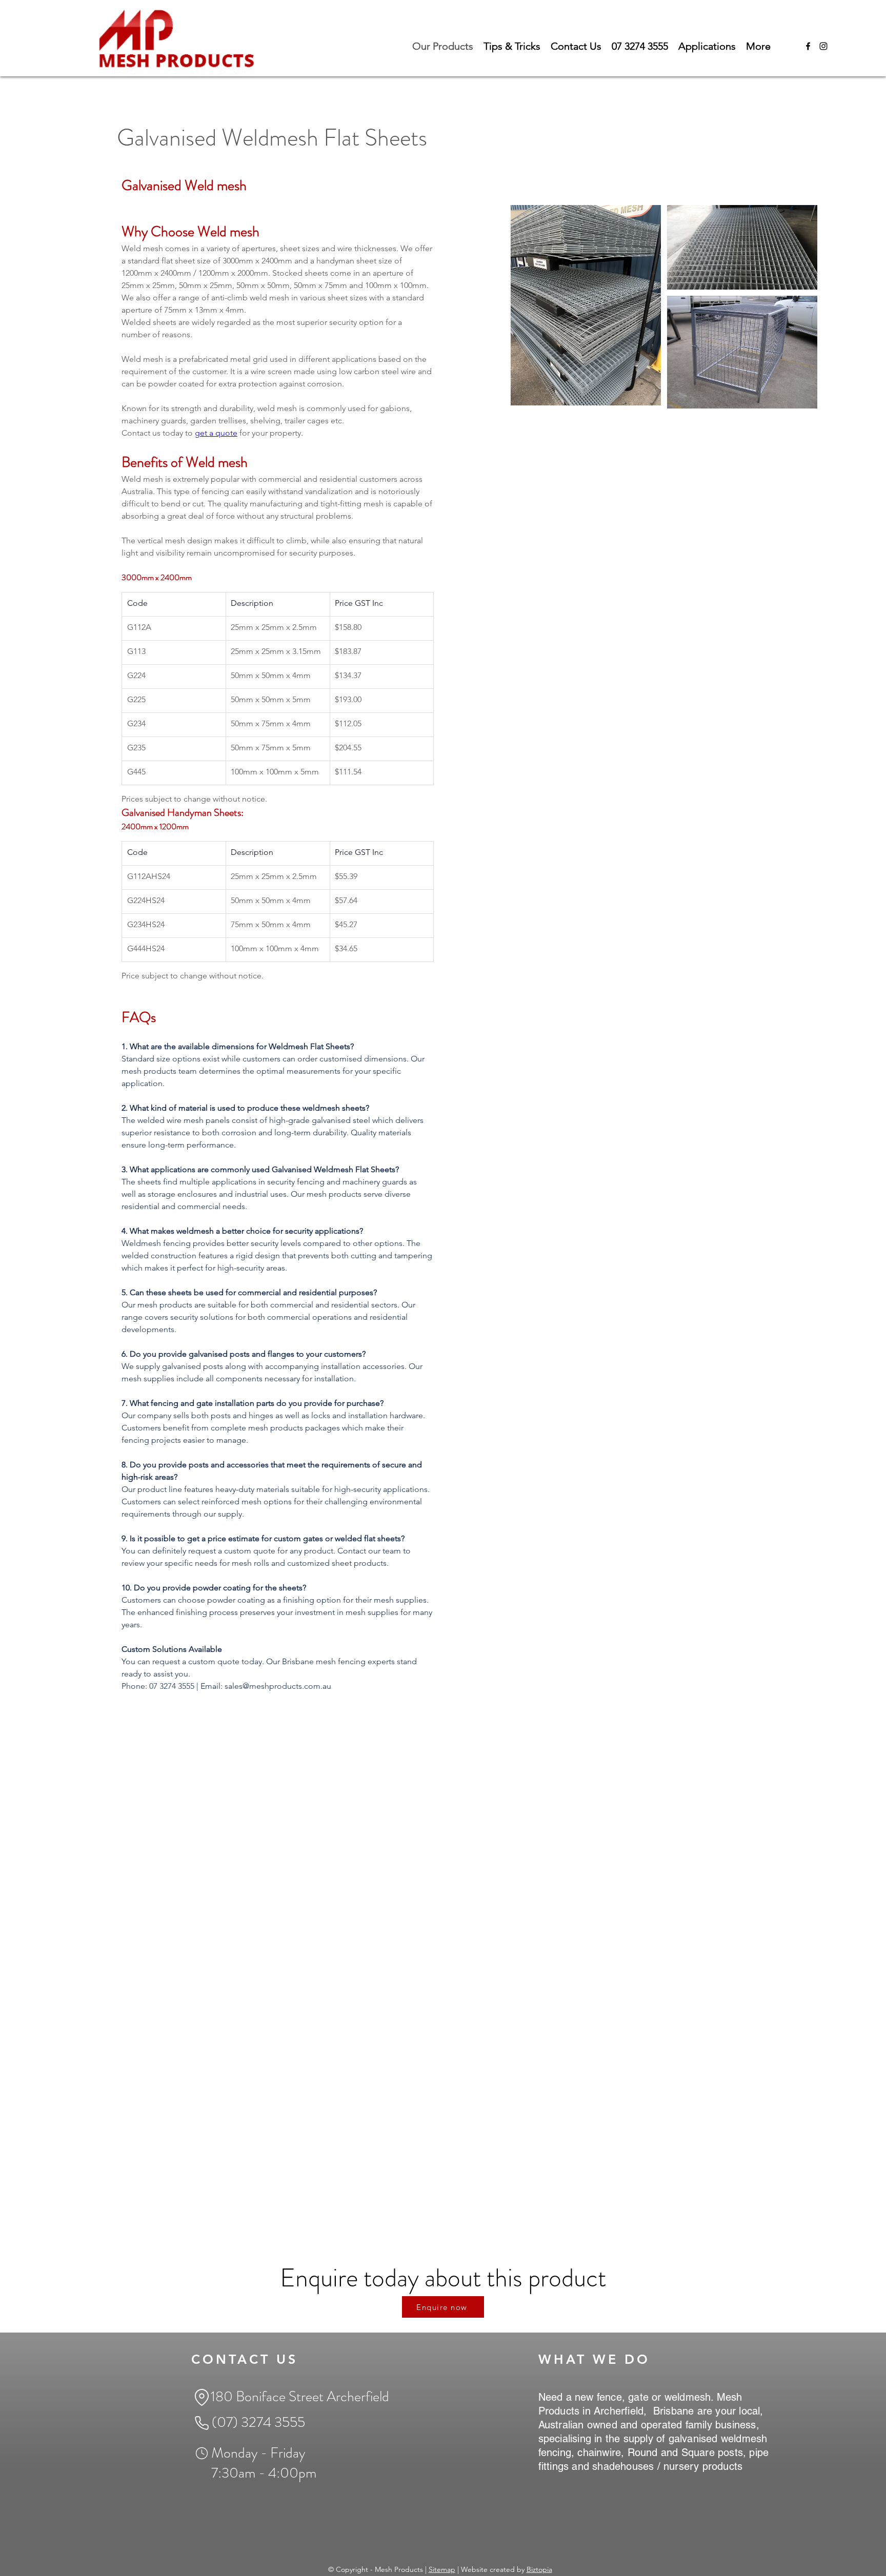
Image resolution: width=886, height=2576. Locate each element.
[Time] (202, 2453)
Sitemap (442, 2569)
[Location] (202, 2397)
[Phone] (202, 2423)
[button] (707, 46)
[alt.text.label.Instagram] (823, 46)
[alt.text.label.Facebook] (808, 46)
